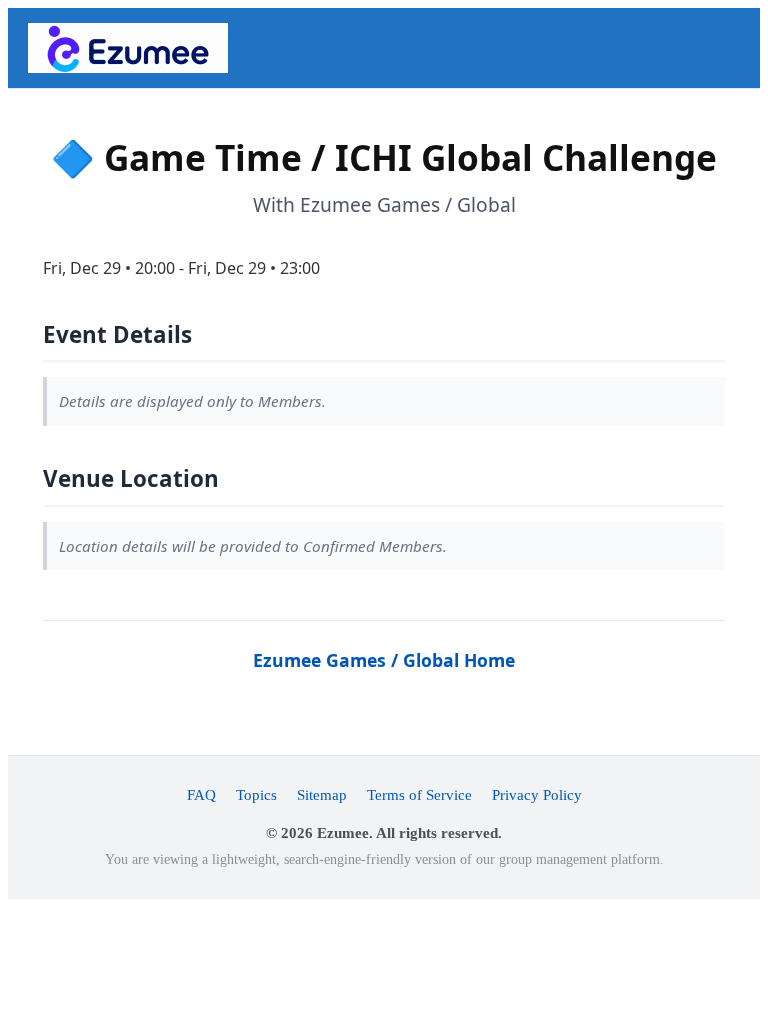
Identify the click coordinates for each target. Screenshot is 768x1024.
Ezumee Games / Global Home (384, 660)
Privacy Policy (537, 794)
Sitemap (322, 794)
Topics (256, 794)
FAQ (201, 794)
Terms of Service (419, 794)
